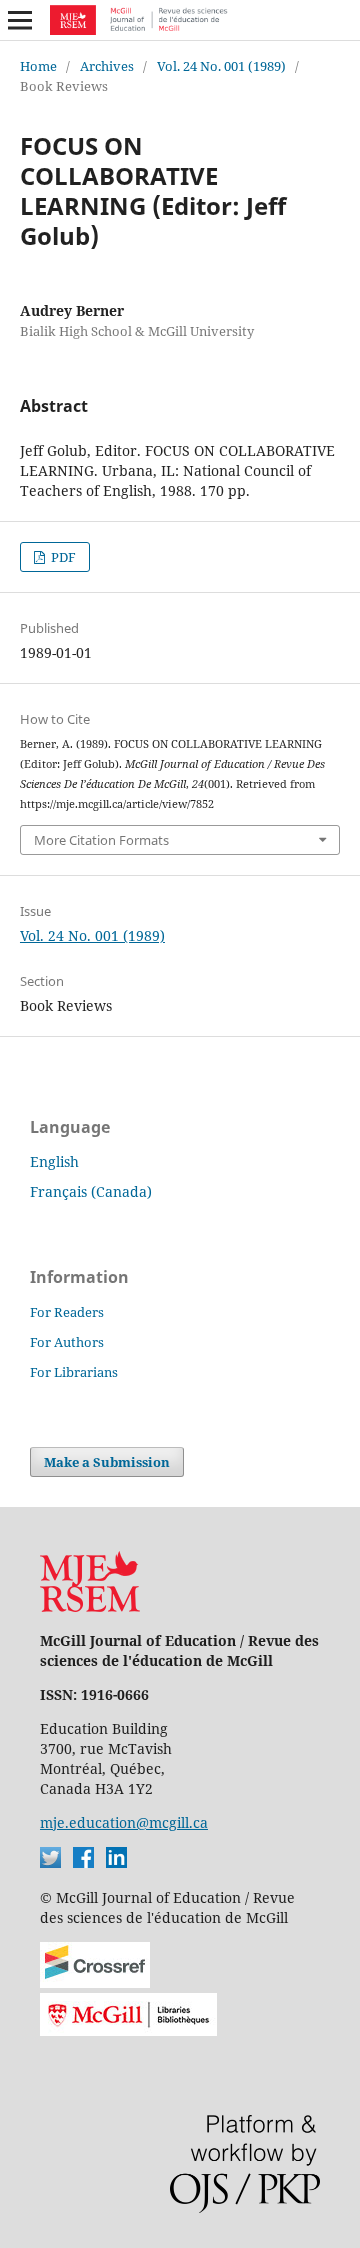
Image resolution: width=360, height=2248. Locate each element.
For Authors (67, 1342)
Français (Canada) (91, 1191)
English (54, 1161)
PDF (62, 557)
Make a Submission (107, 1462)
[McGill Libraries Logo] (128, 2030)
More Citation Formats (101, 840)
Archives (107, 66)
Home (38, 66)
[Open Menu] (20, 20)
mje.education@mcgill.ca (124, 1822)
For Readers (67, 1312)
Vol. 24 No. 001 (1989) (221, 66)
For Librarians (74, 1372)
